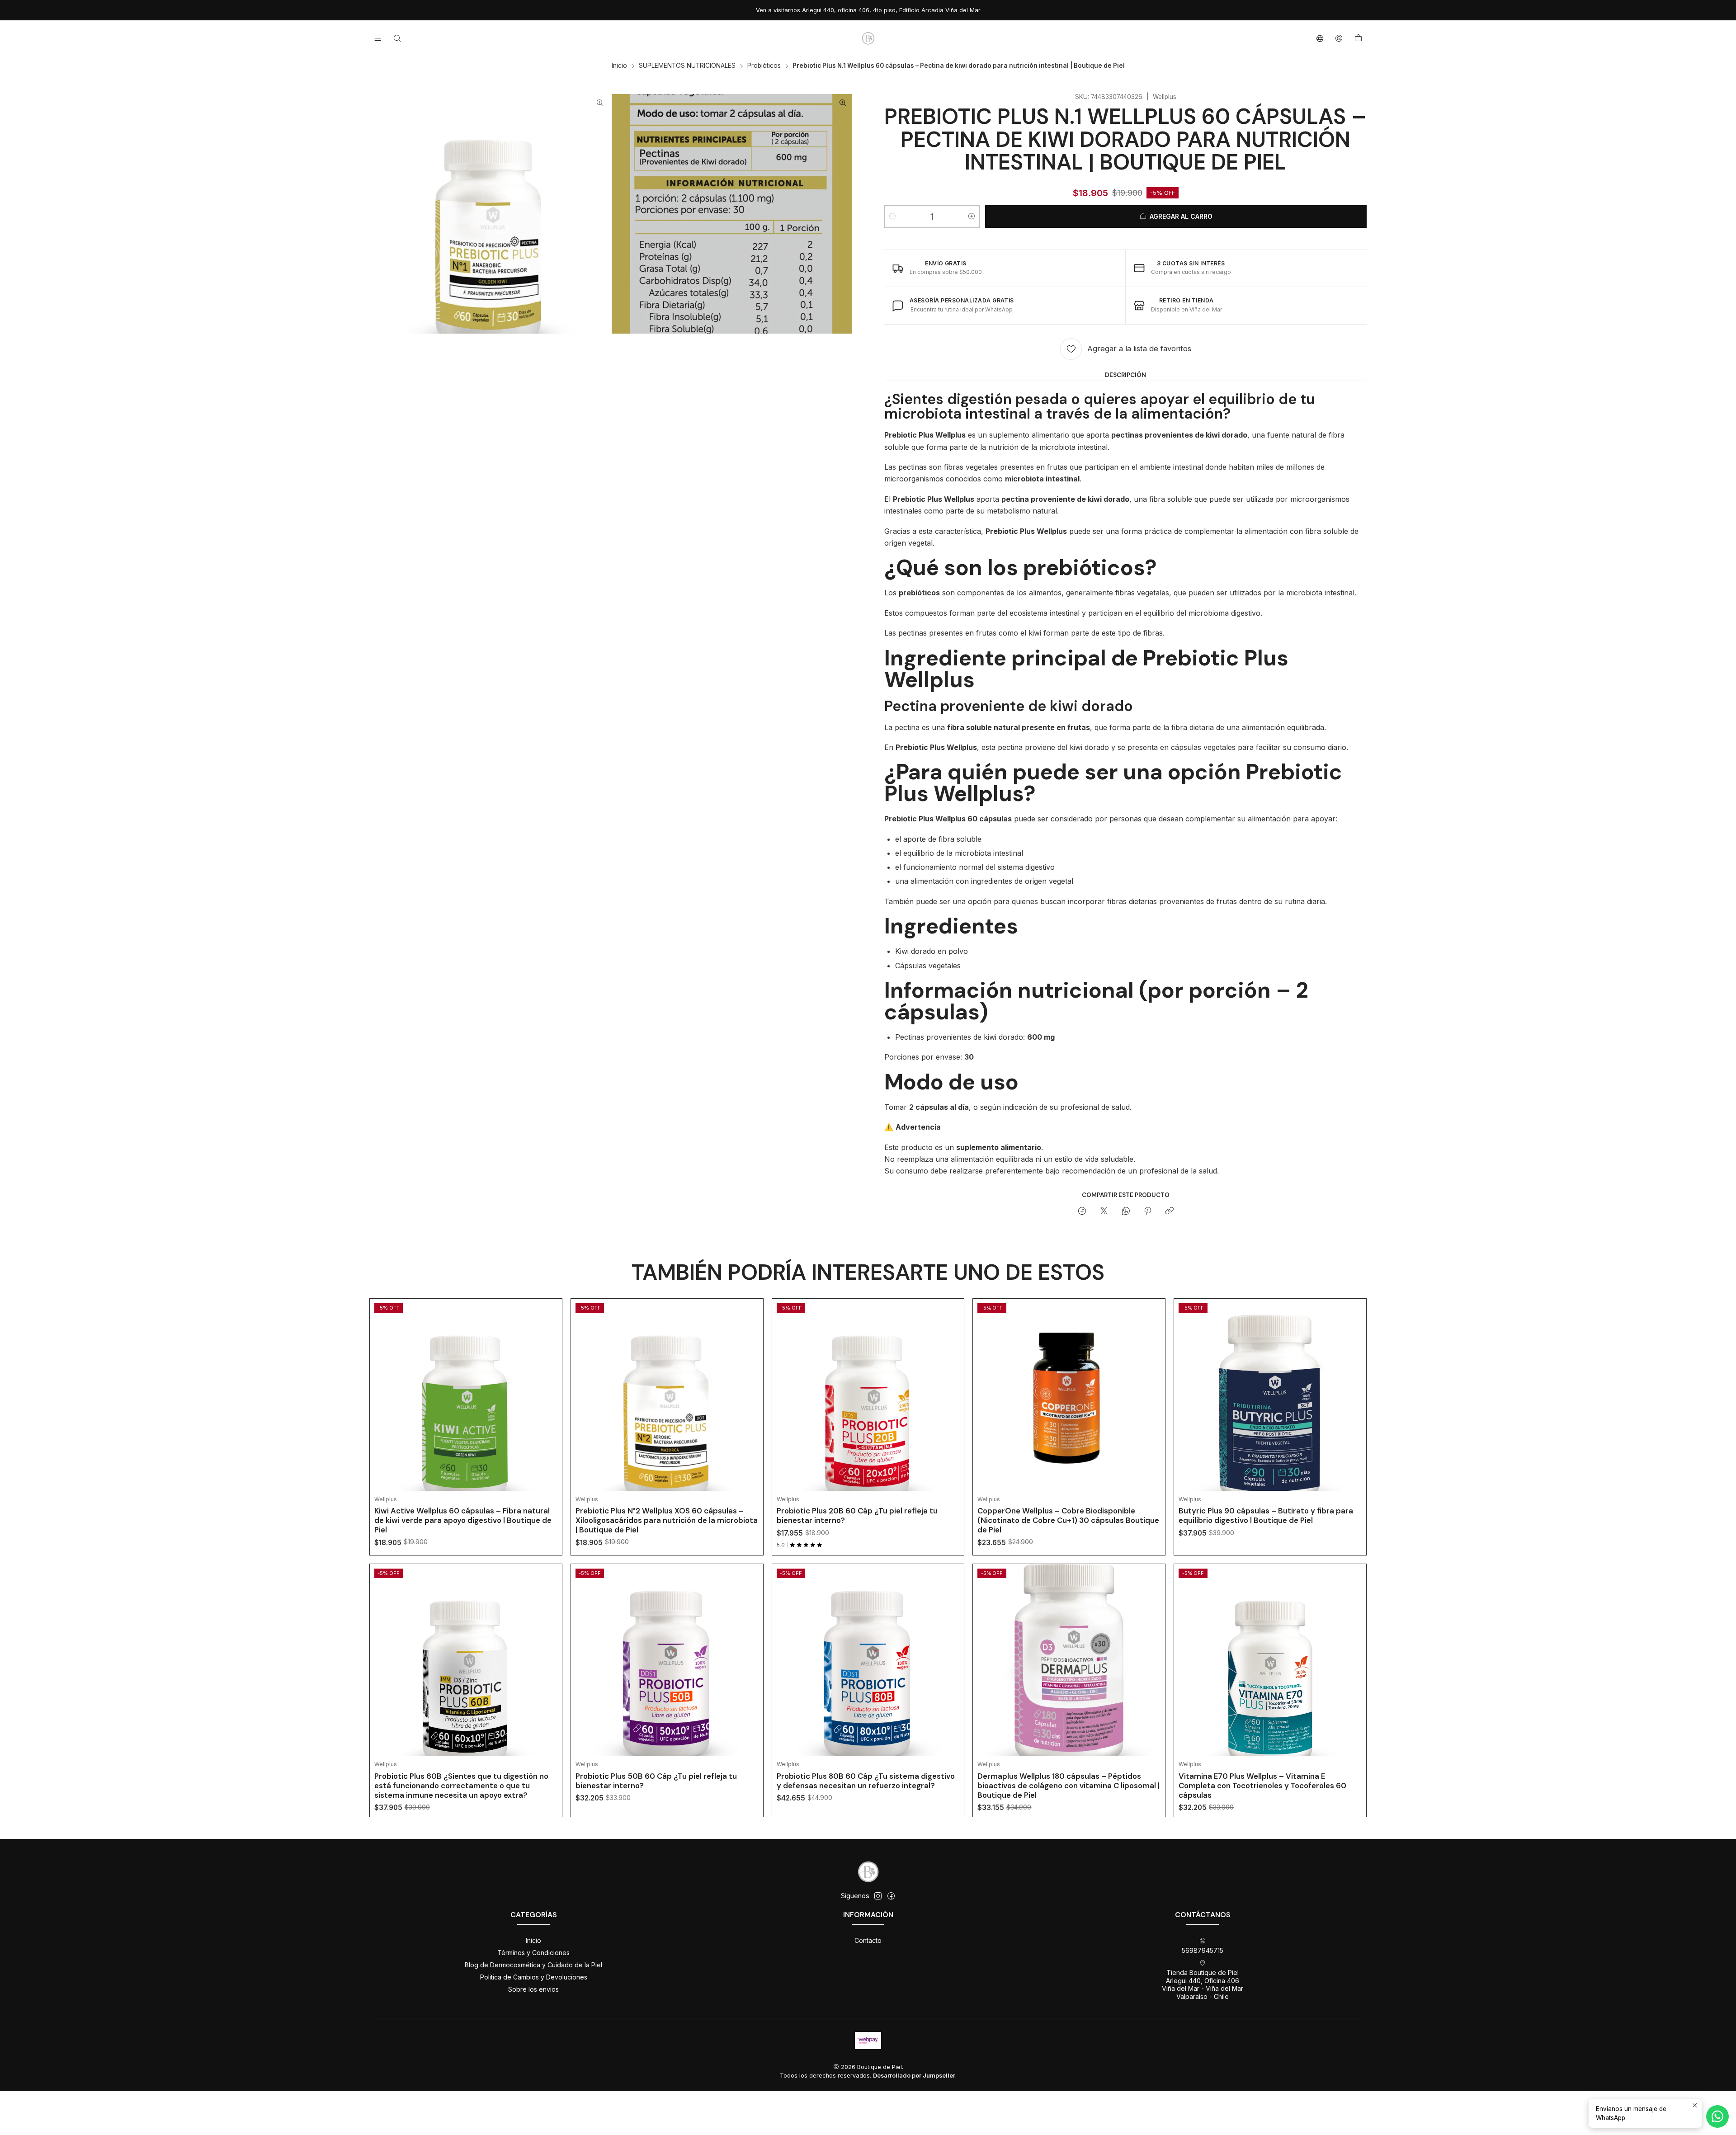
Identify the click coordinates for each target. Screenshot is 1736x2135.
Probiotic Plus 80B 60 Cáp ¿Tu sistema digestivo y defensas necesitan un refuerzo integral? (866, 1781)
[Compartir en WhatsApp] (1126, 1211)
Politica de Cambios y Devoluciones (534, 1977)
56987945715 (1203, 1950)
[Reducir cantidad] (892, 217)
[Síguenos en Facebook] (891, 1896)
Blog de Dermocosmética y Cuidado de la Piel (533, 1965)
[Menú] (378, 38)
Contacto (868, 1940)
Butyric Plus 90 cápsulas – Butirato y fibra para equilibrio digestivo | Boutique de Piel (1266, 1515)
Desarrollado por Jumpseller (914, 2076)
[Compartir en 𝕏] (1104, 1211)
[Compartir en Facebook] (1082, 1211)
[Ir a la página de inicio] (868, 38)
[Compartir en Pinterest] (1148, 1211)
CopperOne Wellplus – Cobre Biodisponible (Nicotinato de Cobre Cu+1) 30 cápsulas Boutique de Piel (1068, 1520)
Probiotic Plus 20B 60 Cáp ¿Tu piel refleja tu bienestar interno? (857, 1515)
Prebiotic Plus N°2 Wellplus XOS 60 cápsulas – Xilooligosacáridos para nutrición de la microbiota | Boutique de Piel (667, 1520)
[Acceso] (1339, 38)
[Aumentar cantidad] (972, 217)
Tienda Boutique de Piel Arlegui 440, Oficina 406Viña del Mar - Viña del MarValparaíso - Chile (1203, 1984)
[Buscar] (397, 38)
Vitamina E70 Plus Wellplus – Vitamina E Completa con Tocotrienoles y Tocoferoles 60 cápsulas (1262, 1786)
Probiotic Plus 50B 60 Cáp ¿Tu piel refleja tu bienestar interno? (656, 1781)
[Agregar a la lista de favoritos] (548, 1384)
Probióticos (764, 66)
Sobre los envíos (533, 1989)
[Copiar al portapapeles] (1169, 1211)
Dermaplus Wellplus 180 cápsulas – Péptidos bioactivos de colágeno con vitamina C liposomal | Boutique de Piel (1068, 1786)
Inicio (619, 66)
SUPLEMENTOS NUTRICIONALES (687, 66)
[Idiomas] (1320, 38)
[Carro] (1358, 38)
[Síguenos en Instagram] (878, 1896)
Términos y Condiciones (533, 1953)
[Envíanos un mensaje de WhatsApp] (1717, 2116)
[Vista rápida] (548, 1406)
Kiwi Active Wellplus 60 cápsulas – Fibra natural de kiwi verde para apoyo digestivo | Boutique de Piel (463, 1520)
